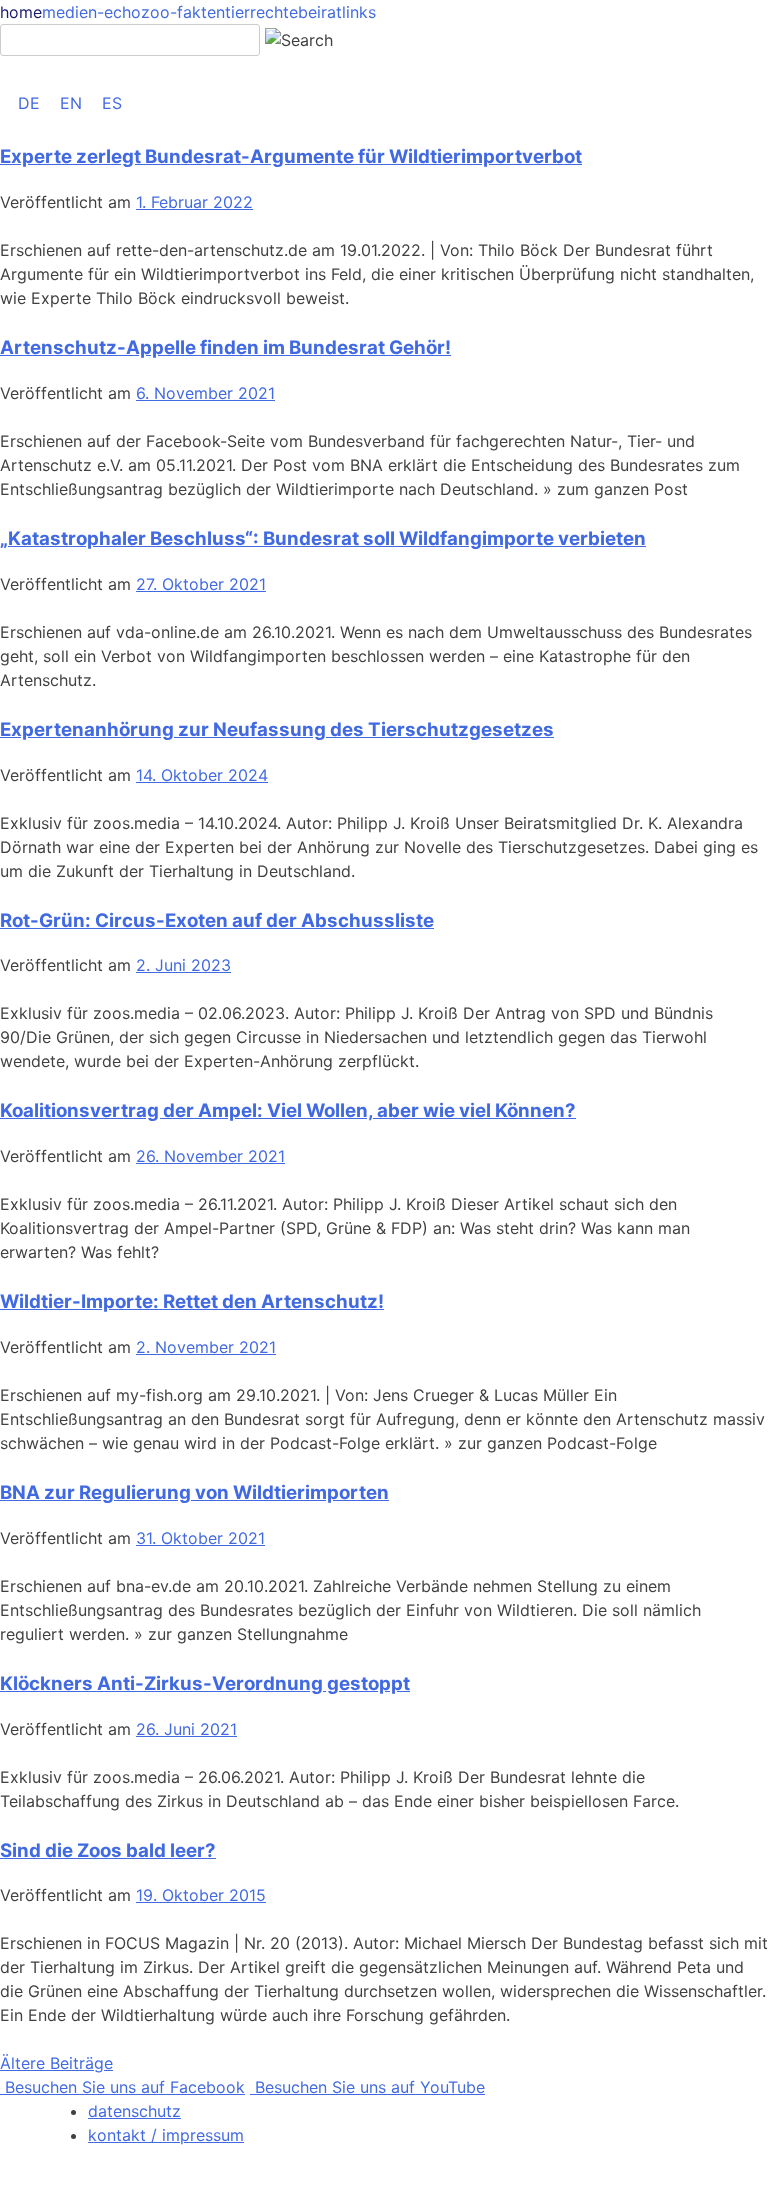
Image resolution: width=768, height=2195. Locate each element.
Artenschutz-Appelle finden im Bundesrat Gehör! (225, 347)
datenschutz (134, 2111)
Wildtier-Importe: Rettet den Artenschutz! (192, 1301)
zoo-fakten (183, 12)
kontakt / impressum (166, 2135)
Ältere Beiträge (56, 2063)
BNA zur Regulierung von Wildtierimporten (194, 1492)
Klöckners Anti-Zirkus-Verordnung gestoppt (205, 1683)
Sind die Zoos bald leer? (108, 1850)
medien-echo (91, 12)
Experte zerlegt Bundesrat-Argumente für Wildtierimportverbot (291, 156)
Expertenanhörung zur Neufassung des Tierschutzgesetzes (277, 729)
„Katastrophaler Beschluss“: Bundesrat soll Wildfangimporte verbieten (323, 538)
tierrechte (261, 12)
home (21, 12)
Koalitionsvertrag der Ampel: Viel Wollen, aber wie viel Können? (288, 1110)
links (359, 12)
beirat (320, 12)
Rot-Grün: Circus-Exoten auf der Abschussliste (217, 920)
